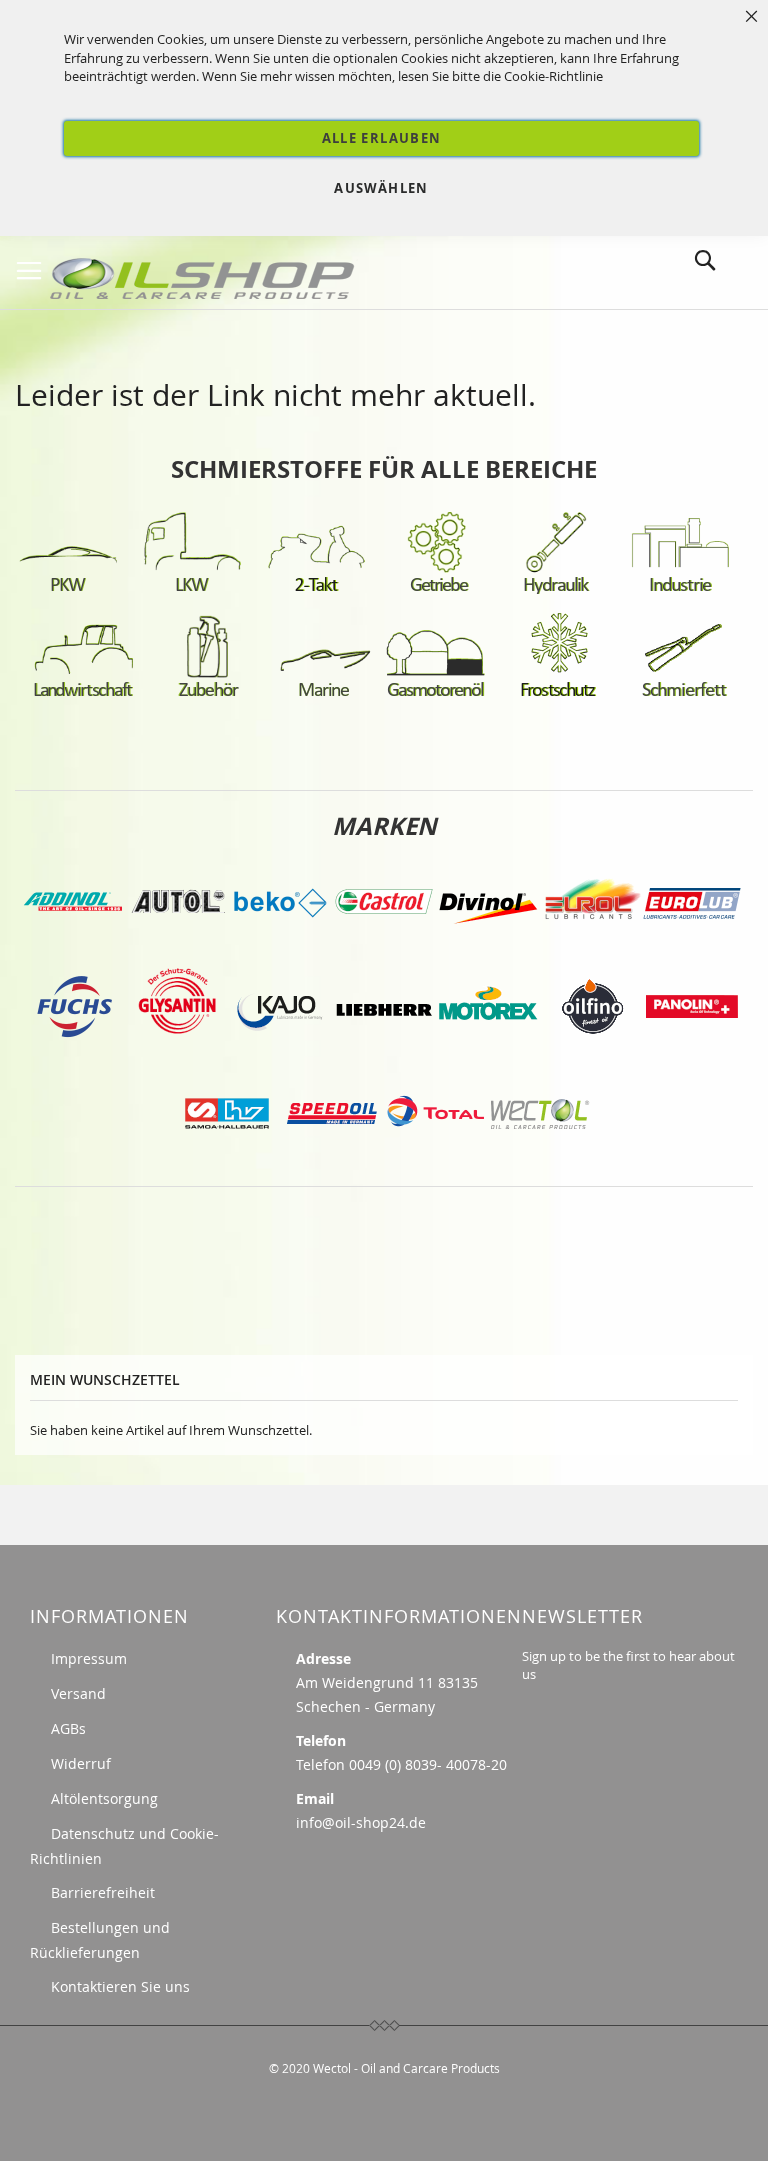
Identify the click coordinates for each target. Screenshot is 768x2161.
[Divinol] (488, 947)
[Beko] (280, 947)
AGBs (68, 1728)
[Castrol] (384, 947)
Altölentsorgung (104, 1798)
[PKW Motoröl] (68, 590)
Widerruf (81, 1763)
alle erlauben (382, 138)
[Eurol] (592, 947)
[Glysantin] (176, 1052)
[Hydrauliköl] (556, 590)
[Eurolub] (692, 947)
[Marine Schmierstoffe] (324, 695)
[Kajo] (280, 1052)
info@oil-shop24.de (361, 1822)
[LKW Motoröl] (192, 590)
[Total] (436, 1157)
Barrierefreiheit (103, 1892)
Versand (78, 1693)
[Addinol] (72, 947)
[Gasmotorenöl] (436, 695)
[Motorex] (488, 1052)
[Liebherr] (384, 1052)
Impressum (89, 1658)
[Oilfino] (592, 1052)
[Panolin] (692, 1052)
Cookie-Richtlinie (553, 76)
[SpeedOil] (332, 1157)
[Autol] (180, 947)
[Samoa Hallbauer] (228, 1157)
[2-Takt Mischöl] (316, 590)
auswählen (381, 188)
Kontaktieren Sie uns (120, 1986)
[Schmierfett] (684, 695)
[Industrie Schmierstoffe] (680, 590)
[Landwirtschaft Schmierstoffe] (84, 695)
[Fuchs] (76, 1052)
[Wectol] (540, 1157)
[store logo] (205, 274)
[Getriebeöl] (440, 590)
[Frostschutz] (560, 695)
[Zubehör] (208, 695)
